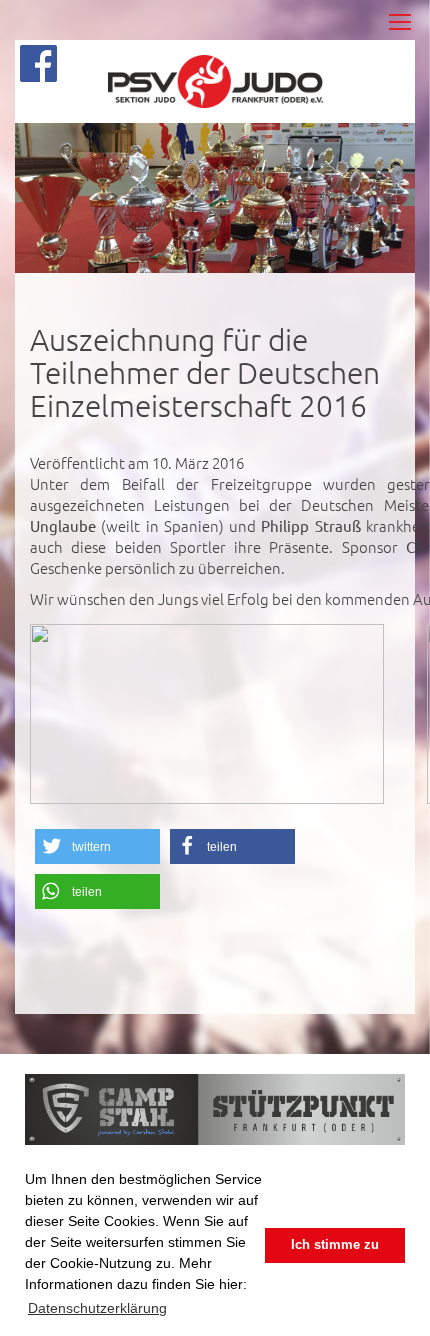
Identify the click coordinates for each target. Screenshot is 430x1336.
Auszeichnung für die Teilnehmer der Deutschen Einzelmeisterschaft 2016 (205, 372)
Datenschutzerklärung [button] (97, 1308)
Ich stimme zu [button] (335, 1245)
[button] (97, 846)
